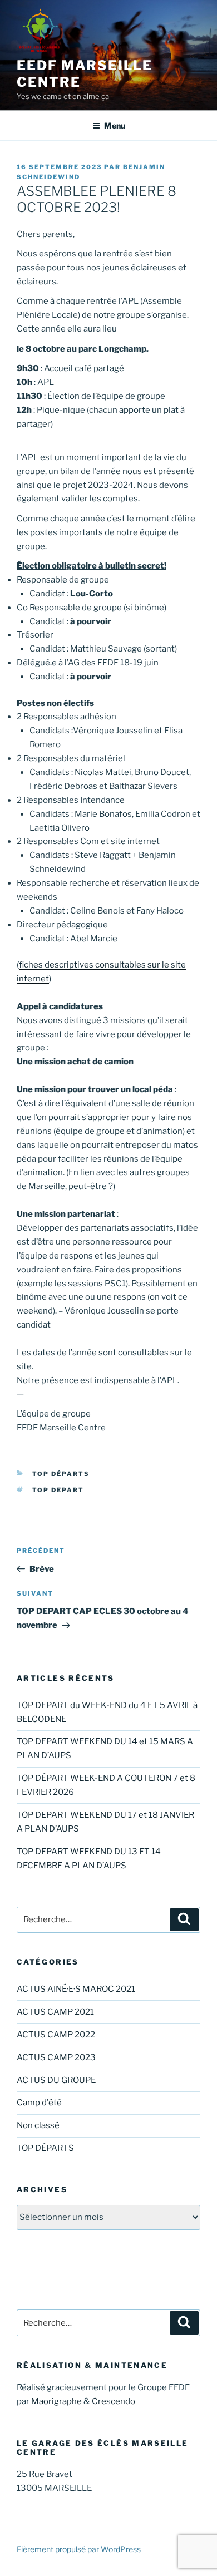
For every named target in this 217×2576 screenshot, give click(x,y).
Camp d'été (39, 2103)
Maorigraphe (56, 2401)
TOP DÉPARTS (61, 1474)
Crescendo (114, 2401)
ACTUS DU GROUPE (56, 2080)
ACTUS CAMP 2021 (55, 2012)
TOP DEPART (58, 1490)
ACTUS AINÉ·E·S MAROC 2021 (76, 1989)
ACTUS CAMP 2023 (56, 2057)
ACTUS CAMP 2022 (56, 2035)
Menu (115, 125)
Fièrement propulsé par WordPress (79, 2549)
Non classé (38, 2125)
